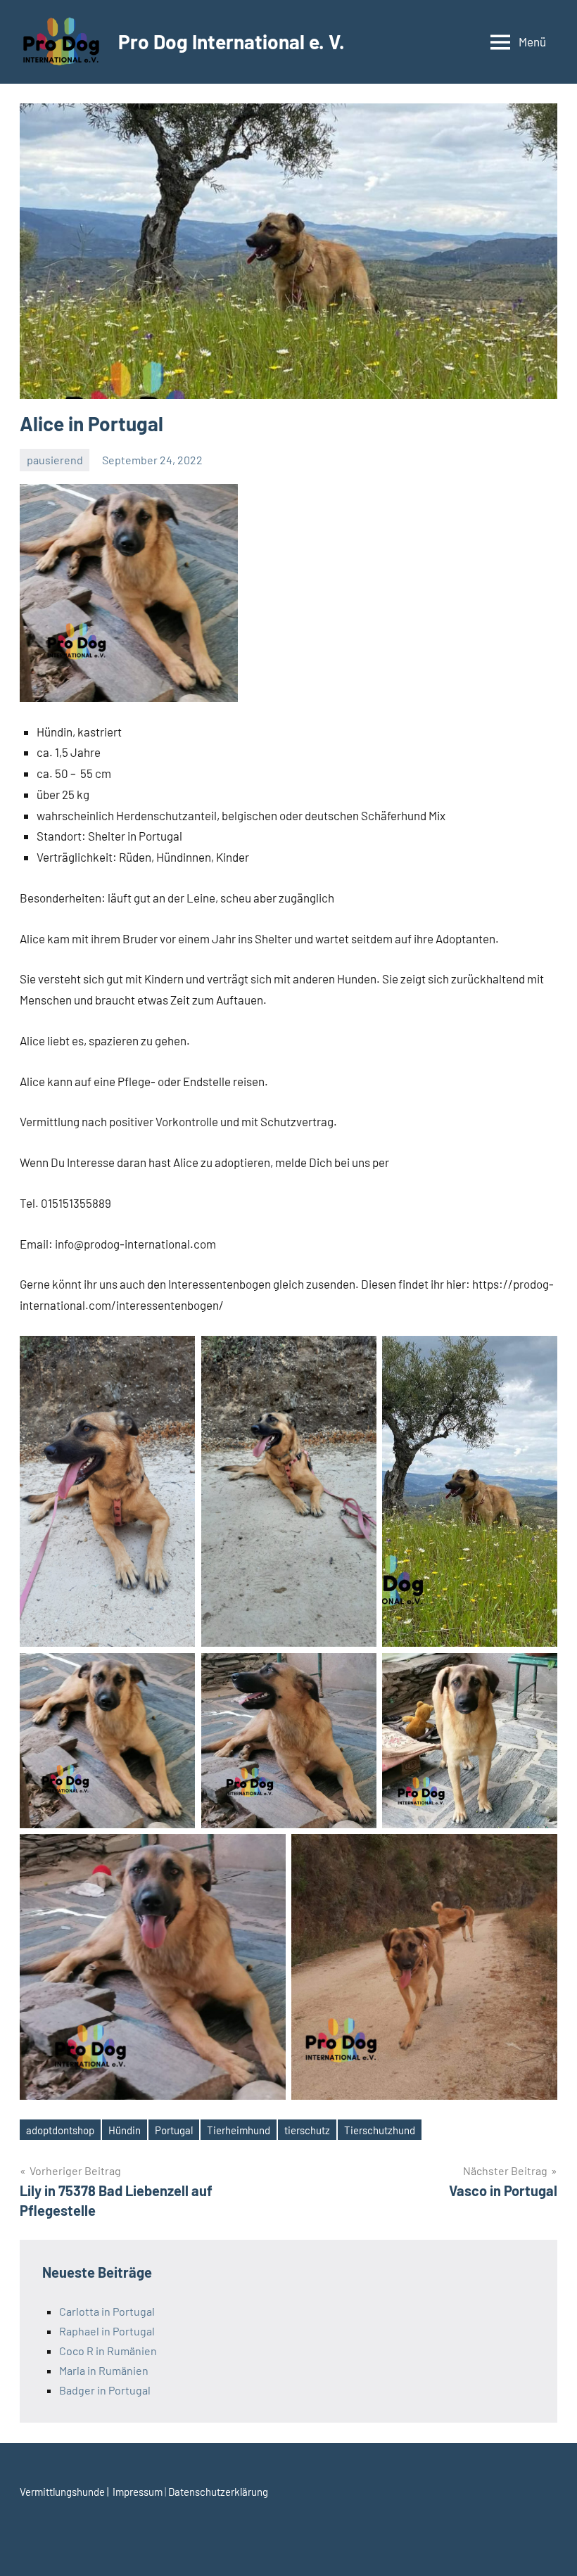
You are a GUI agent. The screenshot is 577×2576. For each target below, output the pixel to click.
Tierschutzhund (380, 2130)
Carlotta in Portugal (107, 2311)
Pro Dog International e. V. (232, 42)
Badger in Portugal (105, 2390)
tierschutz (307, 2130)
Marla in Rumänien (104, 2370)
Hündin (125, 2130)
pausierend (55, 460)
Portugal (174, 2130)
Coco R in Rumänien (108, 2351)
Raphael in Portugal (107, 2331)
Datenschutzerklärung (218, 2492)
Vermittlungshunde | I (68, 2492)
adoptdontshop (60, 2130)
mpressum (140, 2492)
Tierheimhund (239, 2130)
